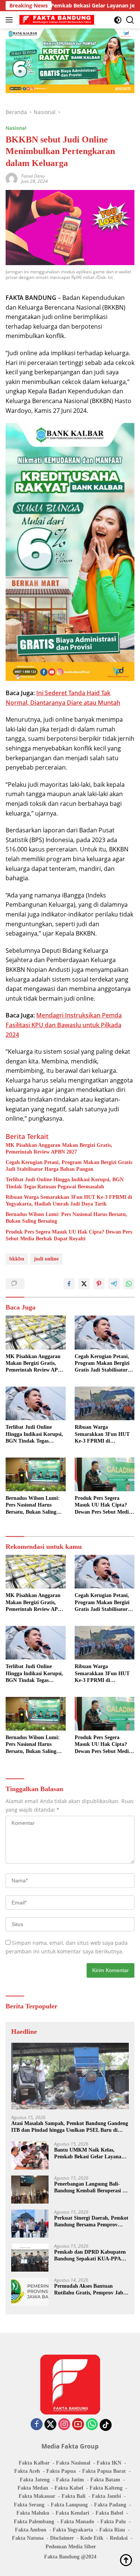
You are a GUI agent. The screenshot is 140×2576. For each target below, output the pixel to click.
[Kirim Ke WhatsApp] (129, 1284)
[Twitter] (50, 2425)
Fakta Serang (29, 2505)
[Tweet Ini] (84, 1284)
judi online (46, 1259)
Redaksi (119, 2538)
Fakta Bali (74, 2496)
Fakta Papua (61, 2471)
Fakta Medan (33, 2488)
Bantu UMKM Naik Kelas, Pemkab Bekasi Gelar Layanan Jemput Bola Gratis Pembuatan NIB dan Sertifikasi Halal (90, 2154)
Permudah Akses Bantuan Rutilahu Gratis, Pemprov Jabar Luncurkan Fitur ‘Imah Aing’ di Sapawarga (91, 2290)
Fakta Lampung (69, 2505)
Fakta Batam (105, 2480)
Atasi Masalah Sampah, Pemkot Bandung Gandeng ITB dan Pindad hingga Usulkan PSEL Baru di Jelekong (70, 2127)
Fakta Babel (109, 2513)
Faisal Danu (33, 176)
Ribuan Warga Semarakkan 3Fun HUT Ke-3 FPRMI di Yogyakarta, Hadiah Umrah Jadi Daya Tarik (69, 1201)
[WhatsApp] (92, 2425)
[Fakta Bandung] (56, 20)
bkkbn (17, 1259)
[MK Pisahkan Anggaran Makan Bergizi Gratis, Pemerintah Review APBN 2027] (36, 1332)
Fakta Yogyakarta (73, 2530)
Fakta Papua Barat (104, 2471)
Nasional (16, 128)
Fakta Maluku (33, 2513)
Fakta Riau (112, 2530)
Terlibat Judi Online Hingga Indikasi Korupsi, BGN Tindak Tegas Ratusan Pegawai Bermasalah (65, 1183)
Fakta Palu (113, 2522)
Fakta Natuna (28, 2538)
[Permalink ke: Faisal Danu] (12, 178)
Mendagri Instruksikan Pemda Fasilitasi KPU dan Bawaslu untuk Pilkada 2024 (64, 1025)
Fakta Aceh (27, 2471)
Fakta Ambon (31, 2530)
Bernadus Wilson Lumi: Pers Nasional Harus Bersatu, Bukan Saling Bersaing (66, 1218)
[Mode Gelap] (118, 20)
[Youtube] (78, 2425)
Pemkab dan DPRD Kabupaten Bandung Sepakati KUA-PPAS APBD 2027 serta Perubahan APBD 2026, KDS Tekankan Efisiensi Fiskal (90, 2256)
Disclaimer (62, 2538)
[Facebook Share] (69, 1284)
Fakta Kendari (72, 2513)
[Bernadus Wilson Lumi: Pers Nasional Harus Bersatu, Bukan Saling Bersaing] (36, 1474)
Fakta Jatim (70, 2480)
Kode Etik (92, 2538)
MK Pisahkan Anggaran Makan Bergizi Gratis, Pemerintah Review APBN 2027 (59, 1149)
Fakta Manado (77, 2522)
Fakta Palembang (34, 2522)
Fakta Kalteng (106, 2488)
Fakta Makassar (37, 2496)
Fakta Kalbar (34, 2463)
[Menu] (11, 20)
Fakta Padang (110, 2505)
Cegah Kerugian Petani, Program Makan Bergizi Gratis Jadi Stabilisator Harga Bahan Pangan (69, 1166)
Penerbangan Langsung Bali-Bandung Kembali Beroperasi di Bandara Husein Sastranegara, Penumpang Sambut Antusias (91, 2188)
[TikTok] (106, 2425)
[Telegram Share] (114, 1284)
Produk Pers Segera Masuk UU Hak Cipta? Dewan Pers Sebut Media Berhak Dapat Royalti (69, 1235)
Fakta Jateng (35, 2480)
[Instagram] (64, 2425)
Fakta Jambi (106, 2496)
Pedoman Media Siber (71, 2547)
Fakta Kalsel (69, 2488)
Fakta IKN (109, 2463)
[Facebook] (37, 2425)
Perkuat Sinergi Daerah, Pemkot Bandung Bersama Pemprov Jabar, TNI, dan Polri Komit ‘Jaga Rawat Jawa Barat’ (91, 2222)
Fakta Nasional (73, 2463)
